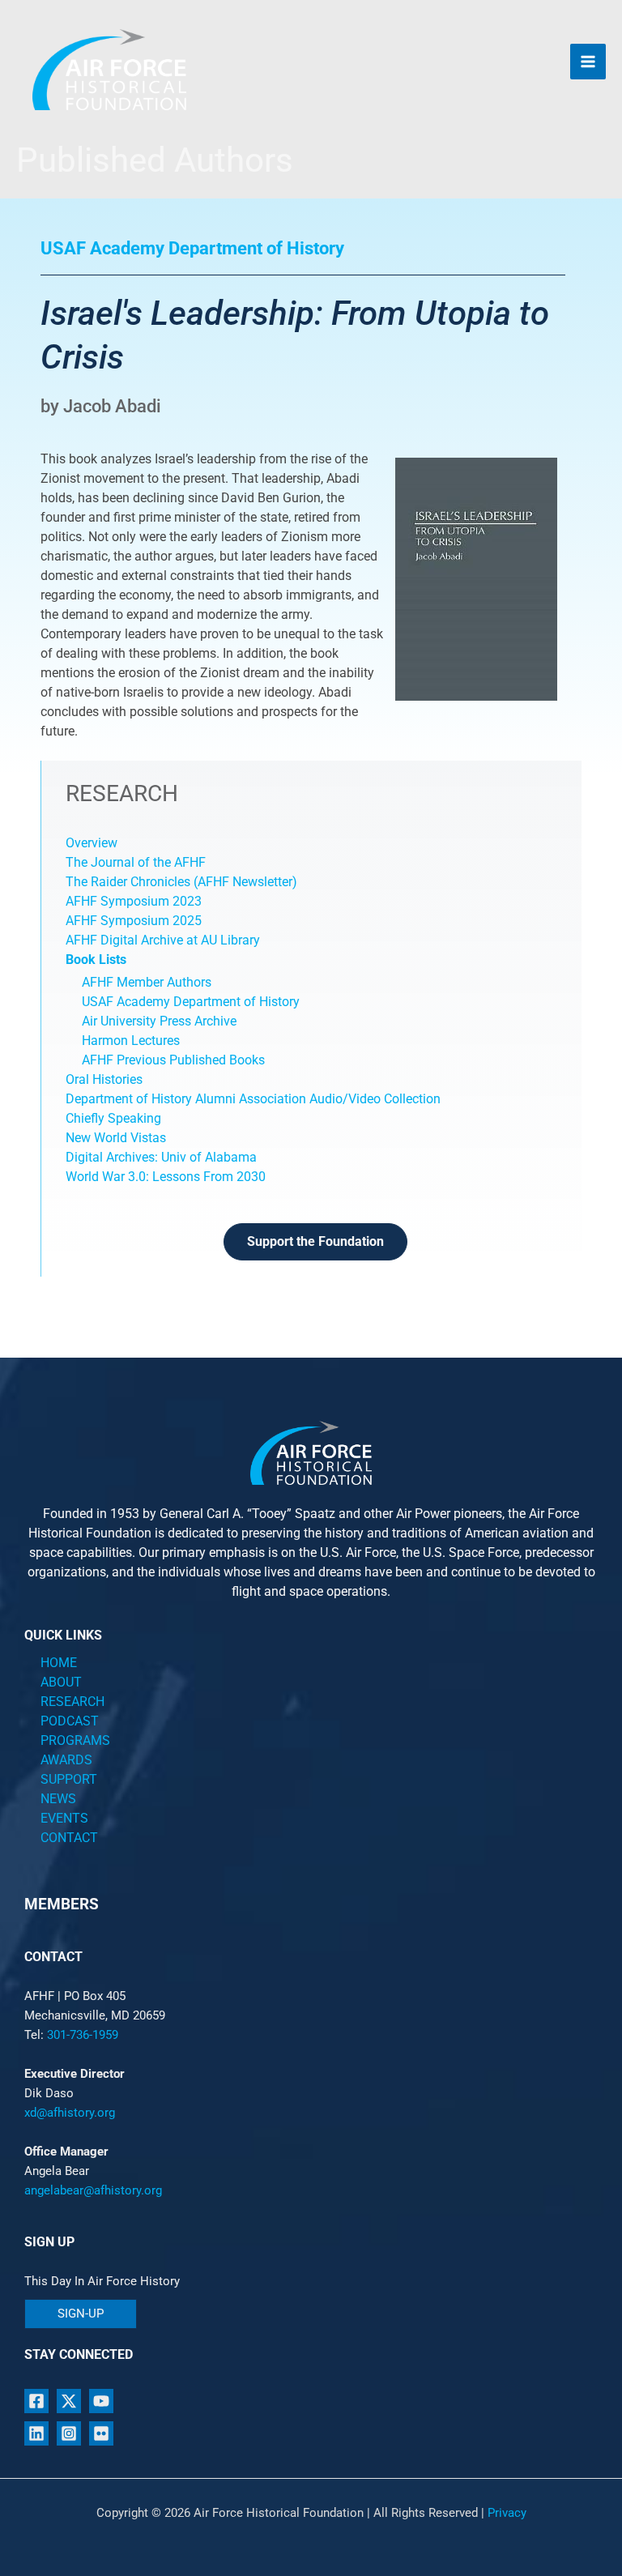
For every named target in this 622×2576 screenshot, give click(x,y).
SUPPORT (69, 1779)
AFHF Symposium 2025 (134, 921)
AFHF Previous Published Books (173, 1060)
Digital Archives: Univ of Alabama (161, 1157)
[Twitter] (69, 2401)
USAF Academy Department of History (191, 1002)
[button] (81, 2314)
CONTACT (69, 1838)
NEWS (58, 1799)
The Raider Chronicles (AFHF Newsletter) (181, 882)
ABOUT (61, 1682)
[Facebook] (36, 2401)
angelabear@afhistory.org (93, 2190)
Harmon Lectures (131, 1041)
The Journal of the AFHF (137, 862)
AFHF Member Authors (147, 982)
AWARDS (66, 1760)
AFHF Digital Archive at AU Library (163, 940)
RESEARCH (72, 1702)
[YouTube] (101, 2401)
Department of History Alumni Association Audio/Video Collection (253, 1099)
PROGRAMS (75, 1740)
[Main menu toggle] (588, 62)
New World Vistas (116, 1138)
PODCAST (70, 1721)
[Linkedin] (36, 2433)
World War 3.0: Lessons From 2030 (166, 1177)
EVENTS (64, 1818)
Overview (92, 843)
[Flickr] (101, 2433)
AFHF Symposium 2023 (134, 901)
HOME (59, 1663)
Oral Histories (104, 1079)
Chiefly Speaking (113, 1118)
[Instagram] (69, 2433)
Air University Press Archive (159, 1021)
